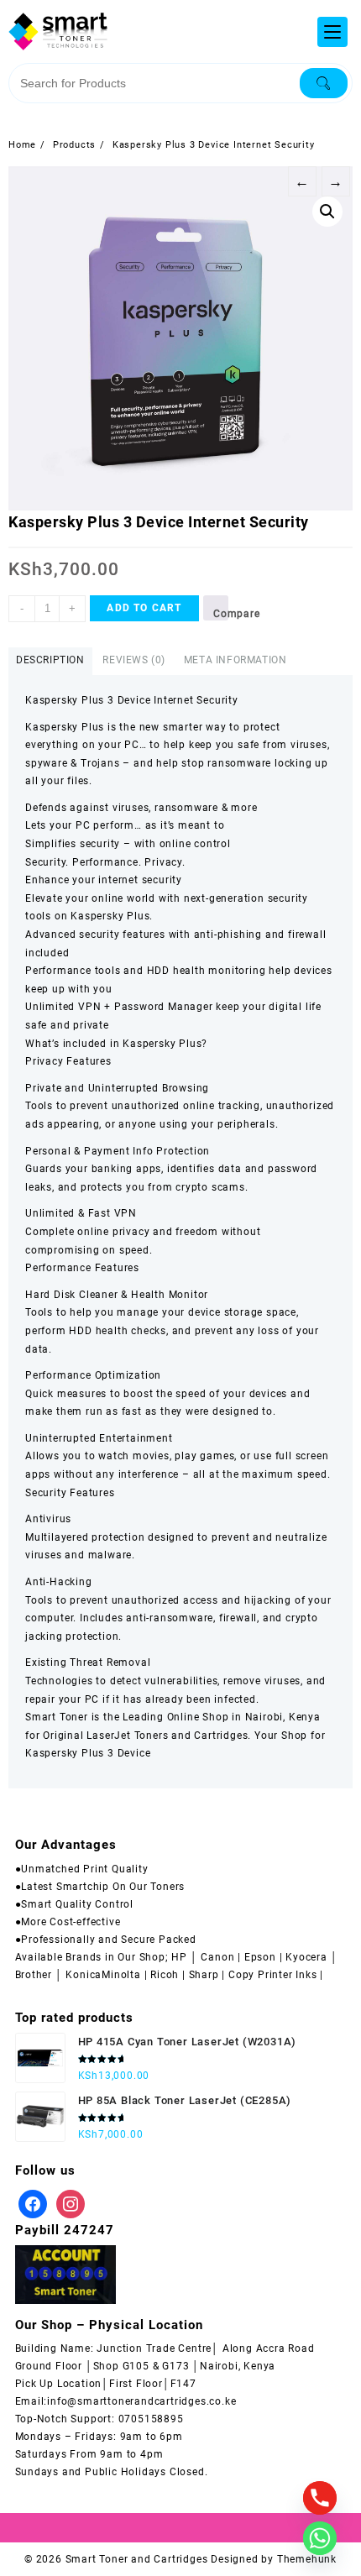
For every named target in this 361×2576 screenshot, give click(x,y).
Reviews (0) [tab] (134, 660)
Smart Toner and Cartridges (137, 2559)
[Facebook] (33, 2203)
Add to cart (144, 608)
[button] (327, 212)
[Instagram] (71, 2203)
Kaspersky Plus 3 (70, 1753)
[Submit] (324, 83)
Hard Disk (50, 1295)
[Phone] (320, 2498)
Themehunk (307, 2559)
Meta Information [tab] (235, 660)
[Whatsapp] (320, 2538)
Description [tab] (50, 660)
